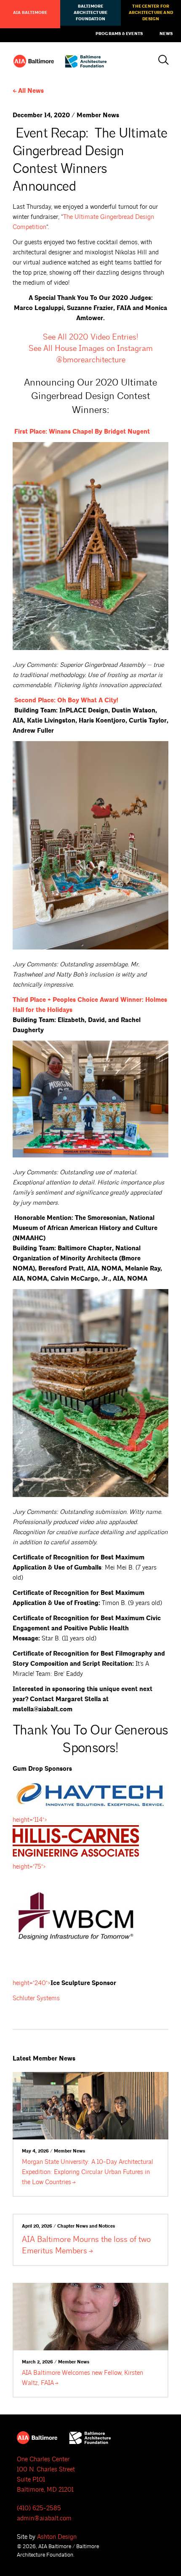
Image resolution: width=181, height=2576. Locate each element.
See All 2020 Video (90, 337)
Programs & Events (119, 34)
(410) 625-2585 (39, 2508)
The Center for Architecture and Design (151, 13)
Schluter (36, 1998)
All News (31, 91)
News (166, 34)
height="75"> (29, 1867)
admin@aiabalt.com (44, 2518)
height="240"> (32, 1983)
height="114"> (30, 1820)
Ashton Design (57, 2537)
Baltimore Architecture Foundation (90, 13)
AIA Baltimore (30, 13)
